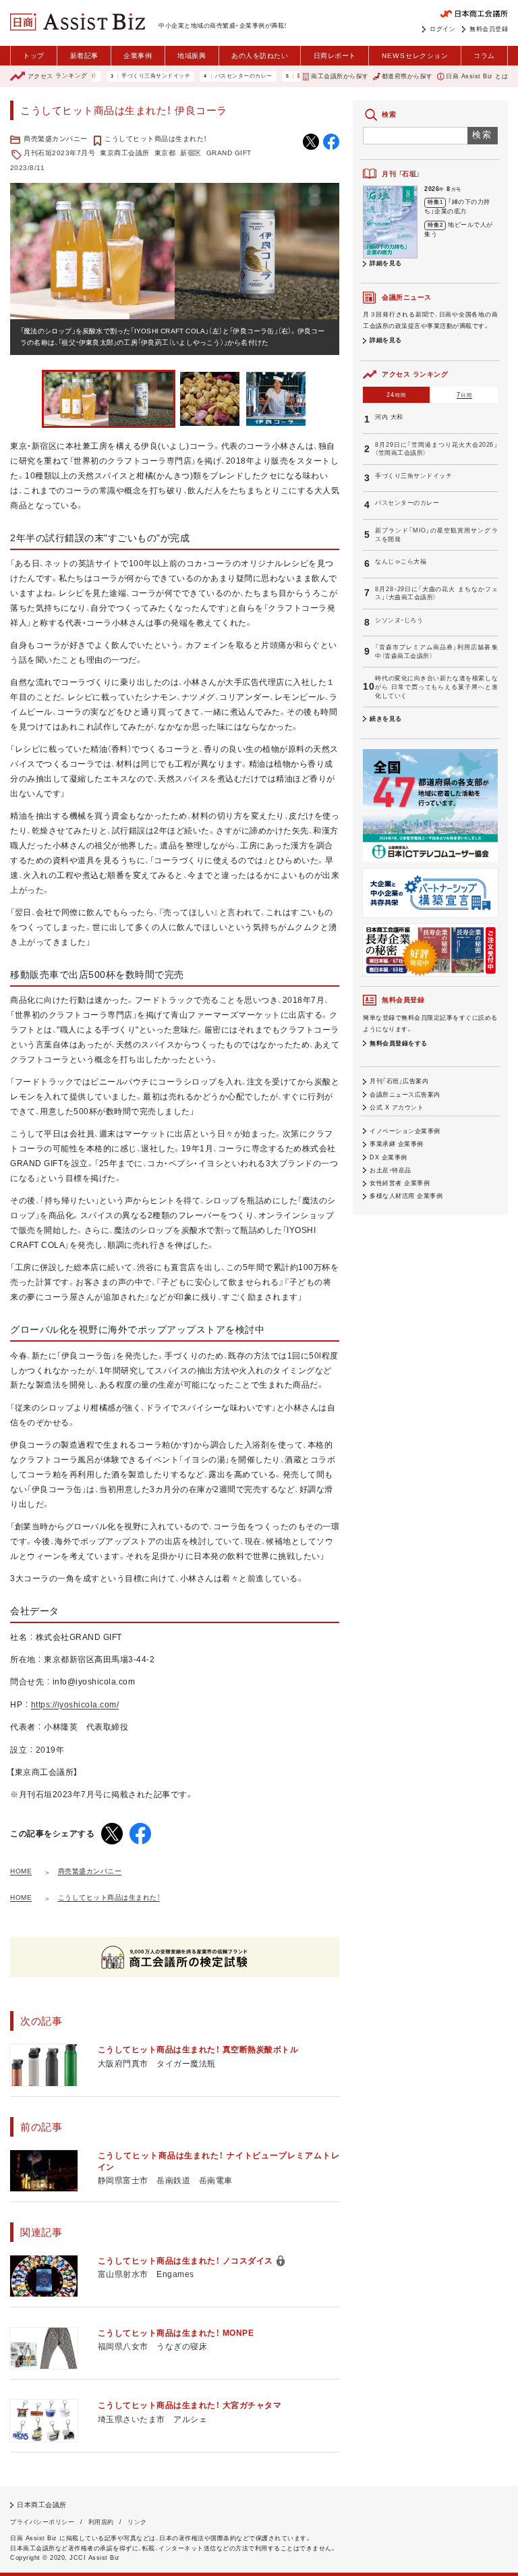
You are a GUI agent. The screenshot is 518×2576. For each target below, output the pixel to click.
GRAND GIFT (229, 153)
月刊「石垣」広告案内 (399, 1081)
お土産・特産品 (391, 1170)
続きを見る (386, 719)
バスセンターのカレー (209, 76)
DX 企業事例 (388, 1157)
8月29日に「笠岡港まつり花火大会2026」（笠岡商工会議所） (436, 449)
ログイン (442, 29)
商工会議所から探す (340, 76)
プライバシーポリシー (42, 2522)
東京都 (165, 153)
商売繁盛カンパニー (56, 139)
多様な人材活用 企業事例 (406, 1196)
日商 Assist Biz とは (477, 76)
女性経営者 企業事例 (400, 1183)
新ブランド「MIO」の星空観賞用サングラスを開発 (436, 535)
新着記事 (84, 56)
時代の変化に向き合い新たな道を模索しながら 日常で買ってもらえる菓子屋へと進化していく (436, 687)
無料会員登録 (489, 29)
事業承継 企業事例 (397, 1144)
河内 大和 (389, 417)
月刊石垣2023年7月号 (59, 153)
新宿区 (191, 153)
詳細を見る (386, 263)
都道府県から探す (407, 76)
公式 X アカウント (397, 1107)
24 (396, 395)
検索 (483, 135)
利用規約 (101, 2522)
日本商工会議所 (42, 2505)
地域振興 (192, 56)
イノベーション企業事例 (405, 1131)
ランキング (58, 76)
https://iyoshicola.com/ (75, 1705)
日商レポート (335, 56)
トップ (34, 56)
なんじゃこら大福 (401, 561)
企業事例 (138, 56)
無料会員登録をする (399, 1043)
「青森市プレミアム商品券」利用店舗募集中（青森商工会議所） (436, 652)
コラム (484, 56)
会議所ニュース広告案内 (405, 1095)
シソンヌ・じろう (399, 620)
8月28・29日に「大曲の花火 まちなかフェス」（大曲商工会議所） (436, 594)
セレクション (415, 56)
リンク (137, 2522)
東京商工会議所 (125, 153)
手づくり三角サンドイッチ (121, 76)
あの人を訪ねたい (260, 56)
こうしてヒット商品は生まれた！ (156, 139)
